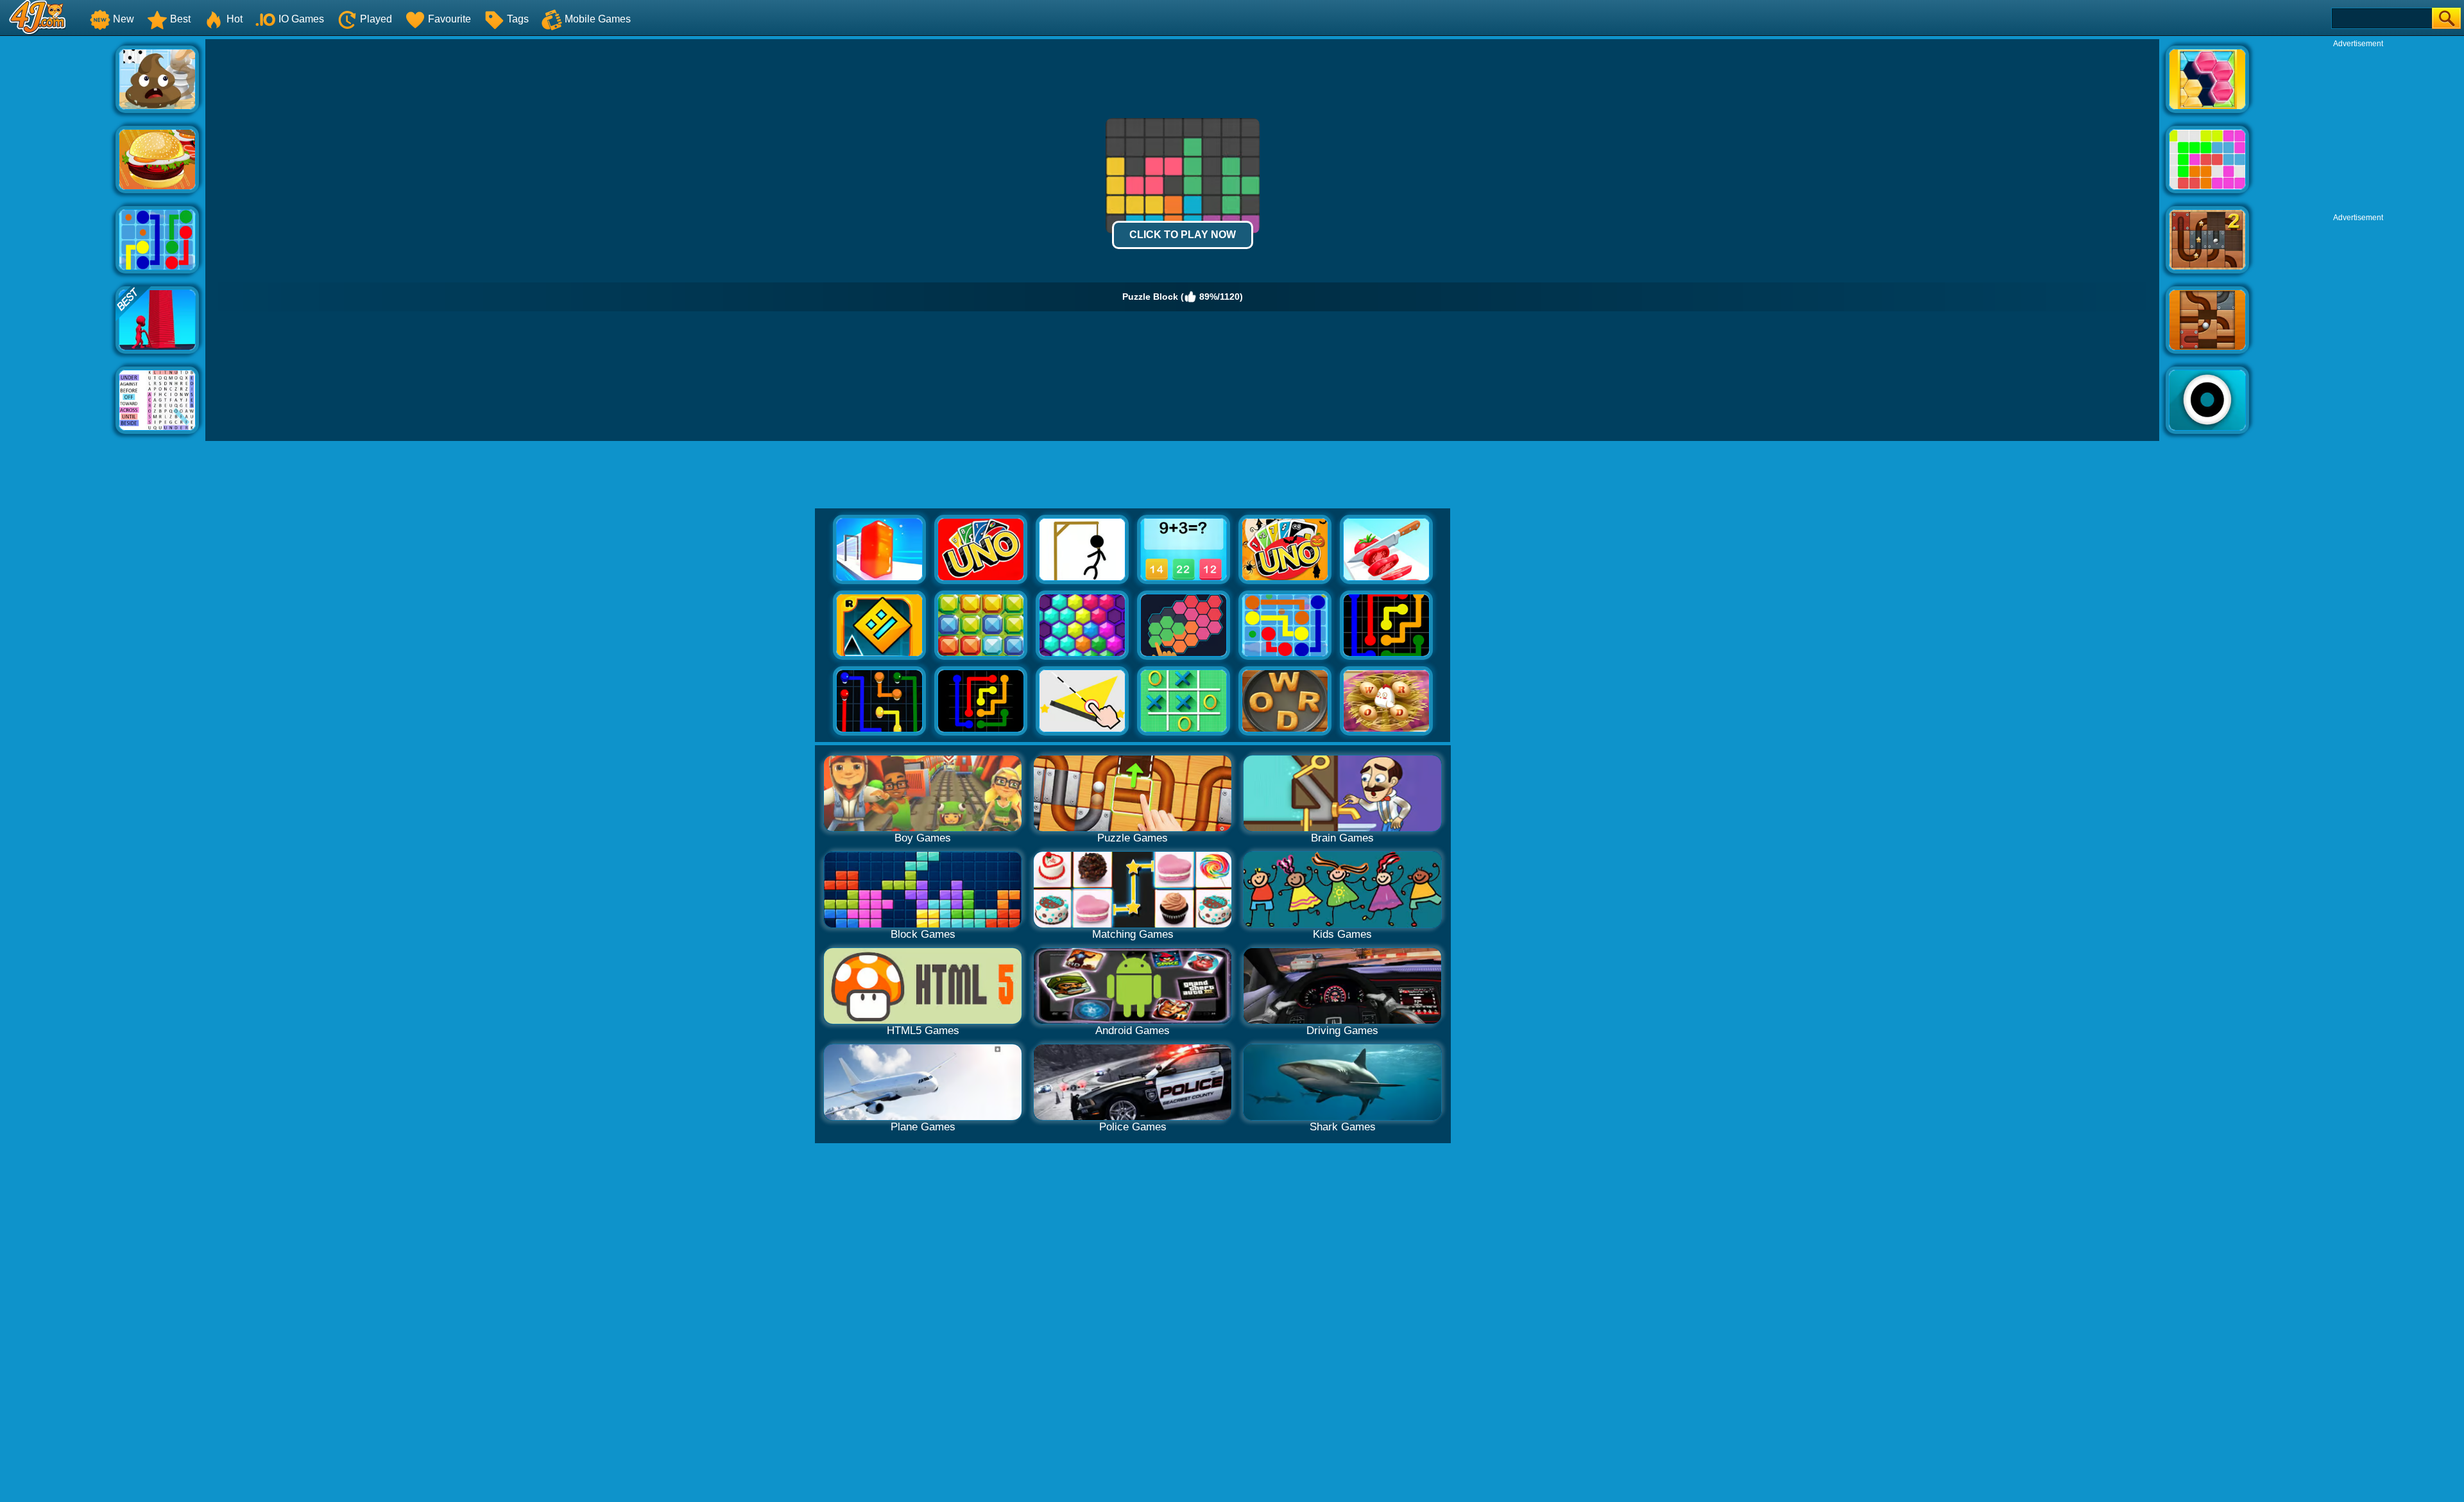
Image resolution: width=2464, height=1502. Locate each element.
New (124, 19)
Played (376, 19)
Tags (518, 19)
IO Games (301, 19)
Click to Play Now (1183, 235)
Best (180, 19)
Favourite (449, 19)
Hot (235, 19)
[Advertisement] (58, 232)
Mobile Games (598, 19)
